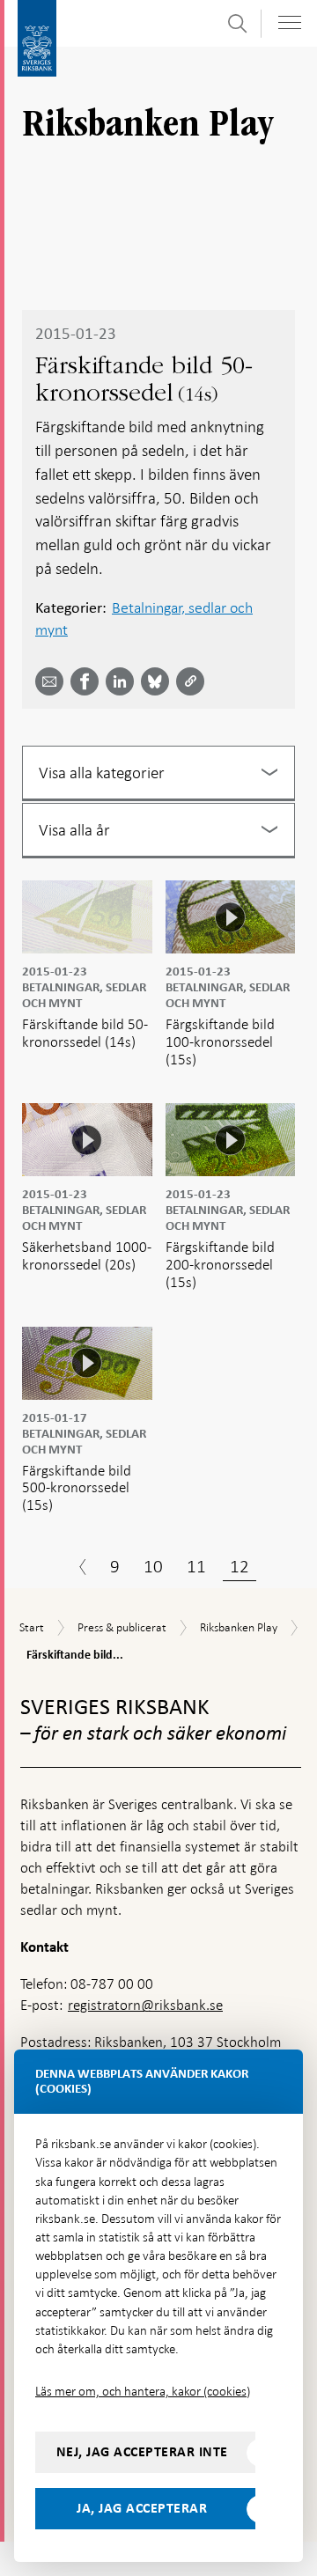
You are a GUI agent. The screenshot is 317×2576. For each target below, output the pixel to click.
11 (196, 1566)
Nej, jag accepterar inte (142, 2452)
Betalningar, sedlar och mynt (144, 618)
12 (240, 1566)
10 (153, 1566)
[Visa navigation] (290, 22)
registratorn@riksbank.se (145, 2005)
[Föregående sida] (83, 1569)
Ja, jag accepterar (142, 2508)
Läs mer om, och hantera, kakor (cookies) (143, 2391)
